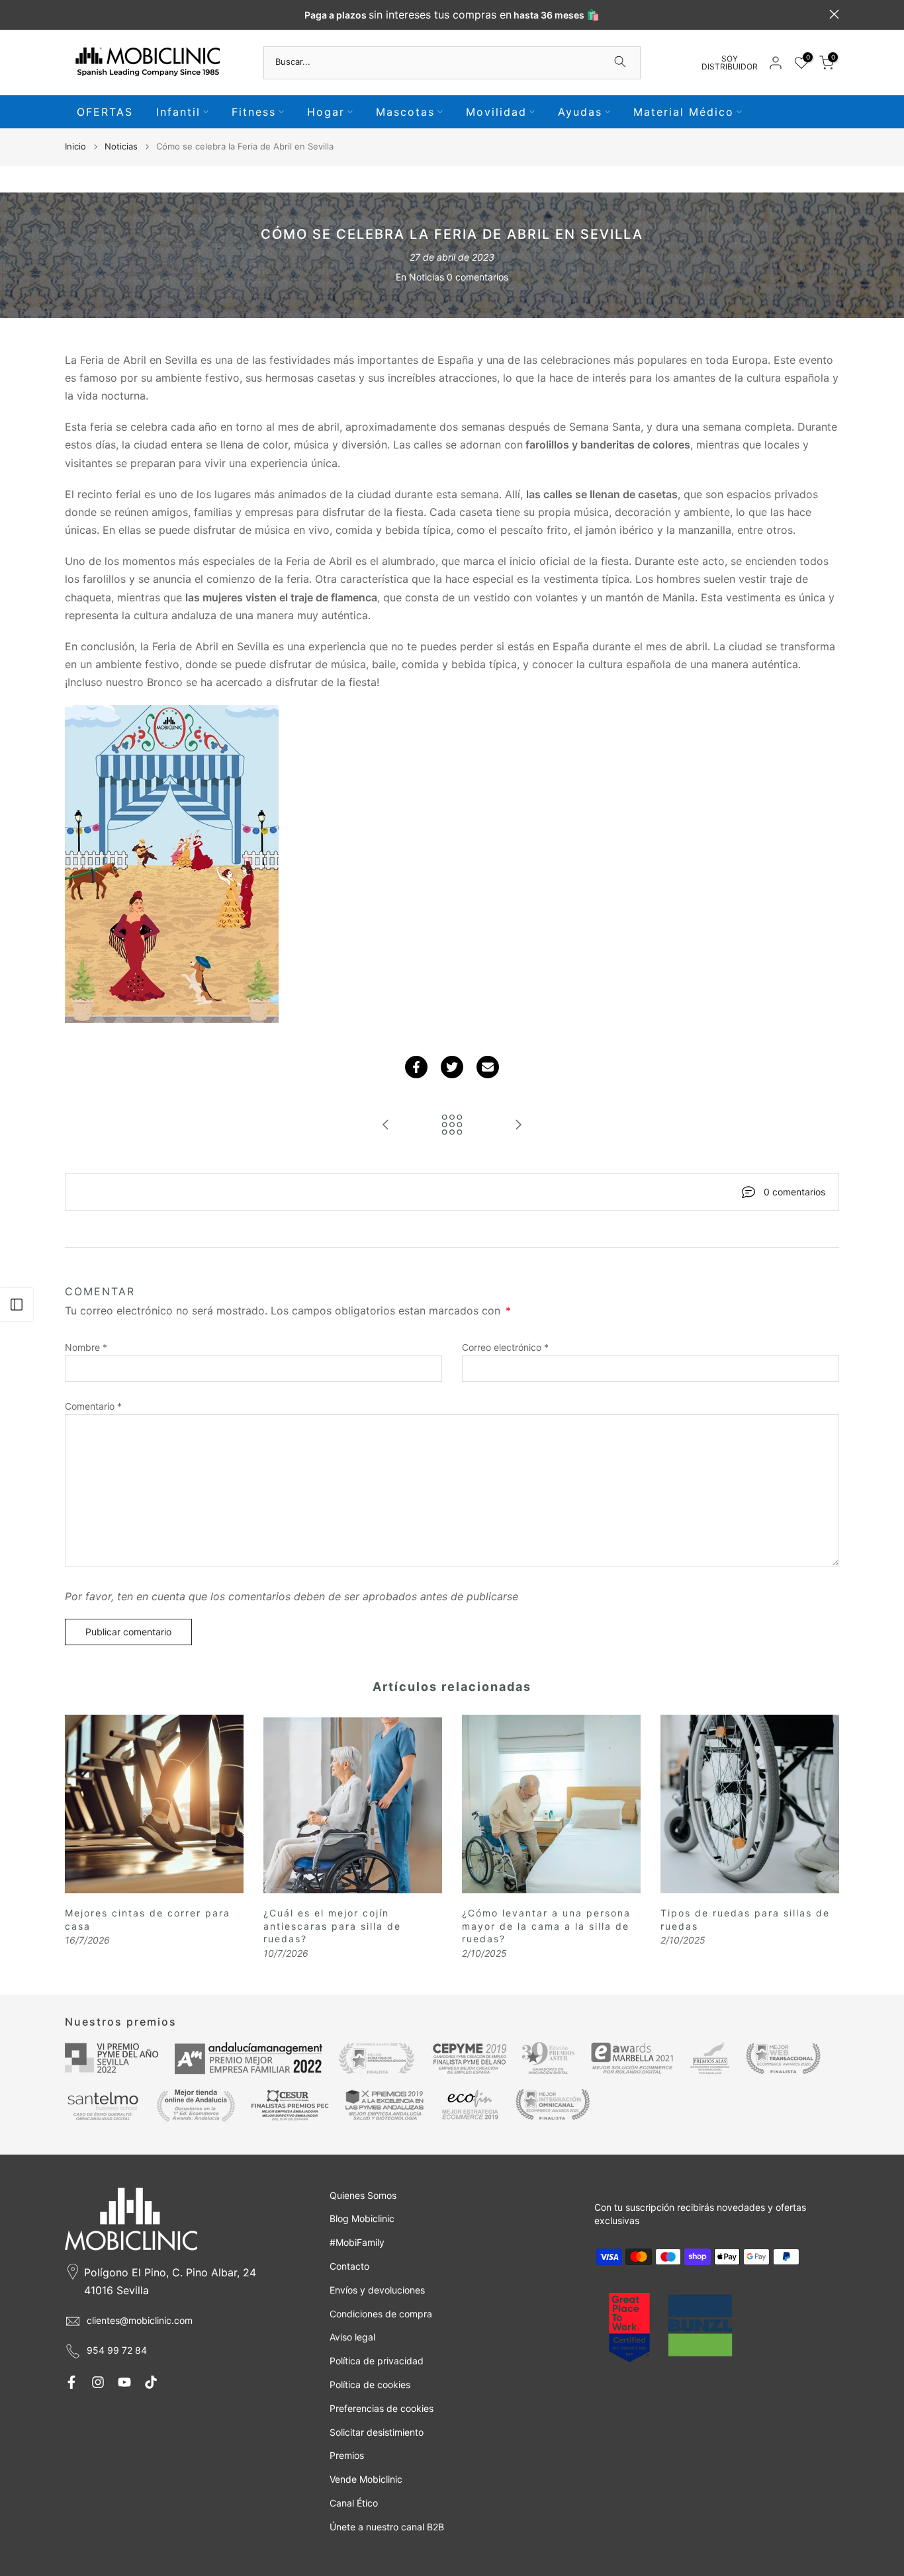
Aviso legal (352, 2337)
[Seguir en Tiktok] (151, 2382)
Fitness (254, 112)
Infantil (178, 112)
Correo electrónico (505, 1347)
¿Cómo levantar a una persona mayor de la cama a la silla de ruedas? (546, 1926)
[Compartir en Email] (488, 1067)
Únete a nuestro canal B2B (387, 2527)
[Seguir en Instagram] (98, 2382)
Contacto (349, 2266)
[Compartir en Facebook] (416, 1067)
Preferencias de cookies (382, 2408)
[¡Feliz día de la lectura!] (386, 1126)
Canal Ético (354, 2503)
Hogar (326, 112)
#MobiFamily (357, 2242)
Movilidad (496, 112)
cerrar (70, 14)
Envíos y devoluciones (377, 2290)
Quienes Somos (363, 2195)
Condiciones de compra (381, 2314)
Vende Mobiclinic (366, 2479)
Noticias (121, 146)
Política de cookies (370, 2384)
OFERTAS (105, 112)
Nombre (86, 1347)
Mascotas (405, 112)
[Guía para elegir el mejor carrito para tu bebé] (518, 1126)
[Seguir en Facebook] (71, 2382)
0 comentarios (477, 277)
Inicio (75, 146)
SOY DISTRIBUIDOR (730, 63)
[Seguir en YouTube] (124, 2382)
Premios (347, 2455)
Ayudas (580, 112)
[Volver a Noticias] (452, 1126)
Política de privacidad (377, 2361)
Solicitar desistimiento (377, 2432)
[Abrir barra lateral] (17, 1305)
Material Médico (684, 112)
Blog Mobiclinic (362, 2218)
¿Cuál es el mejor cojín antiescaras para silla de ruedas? (332, 1926)
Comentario (93, 1406)
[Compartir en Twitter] (452, 1067)
